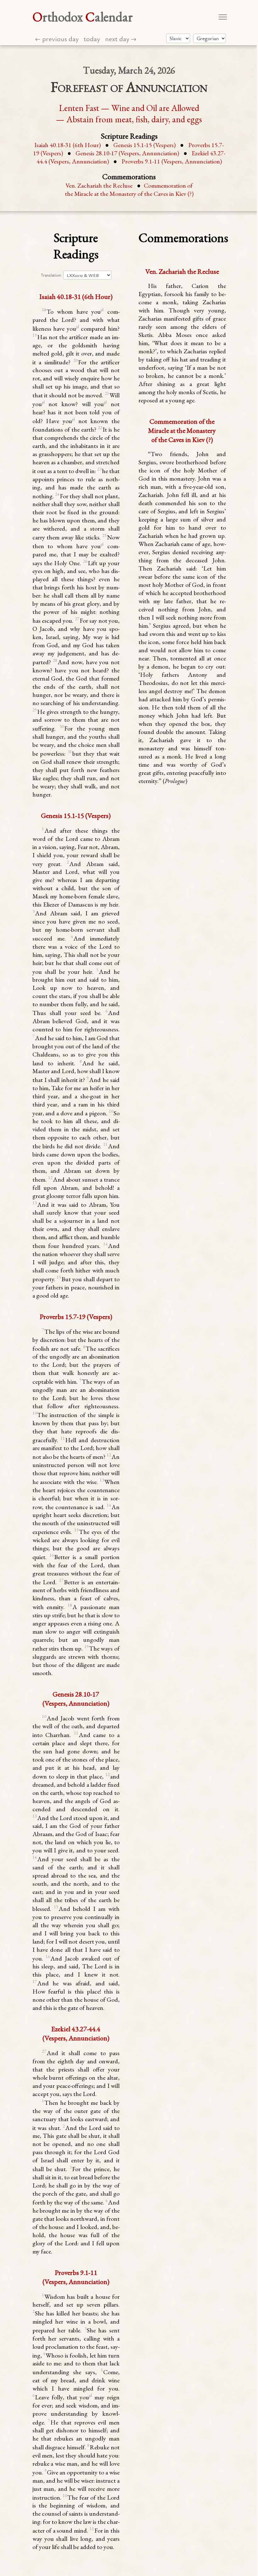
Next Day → (121, 39)
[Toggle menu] (223, 17)
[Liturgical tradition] (178, 38)
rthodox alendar (83, 17)
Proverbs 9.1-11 (172, 161)
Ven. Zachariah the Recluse (99, 185)
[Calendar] (210, 38)
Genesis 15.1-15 (144, 145)
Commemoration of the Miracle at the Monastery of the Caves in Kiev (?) (129, 190)
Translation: (51, 275)
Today (92, 39)
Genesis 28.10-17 (127, 153)
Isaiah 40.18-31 (67, 145)
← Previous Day (57, 39)
